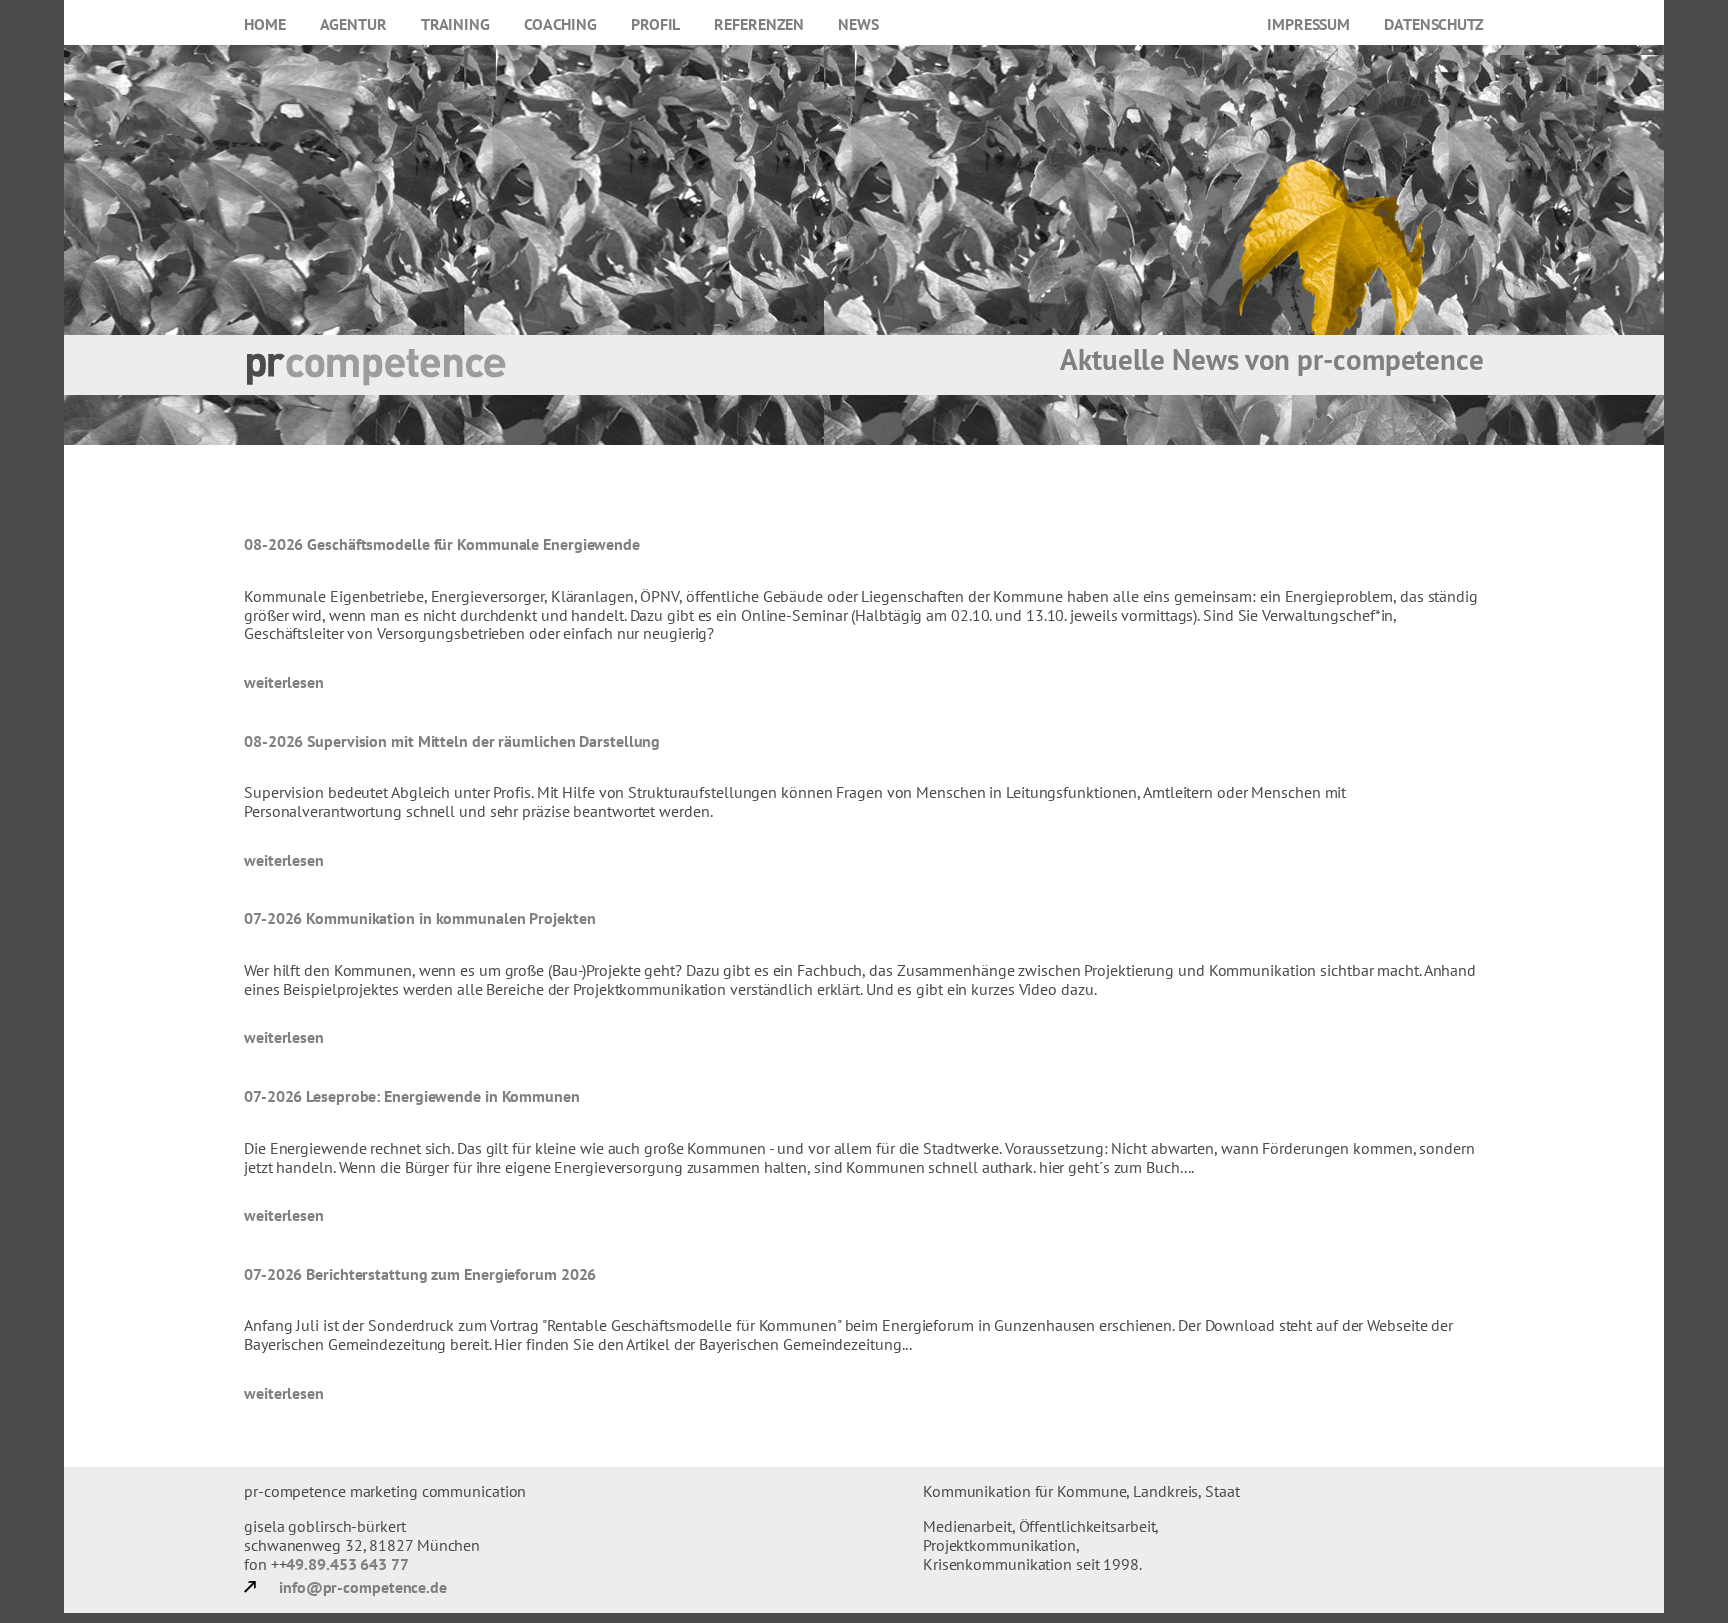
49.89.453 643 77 (347, 1564)
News (858, 24)
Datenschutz (1434, 24)
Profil (655, 24)
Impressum (1308, 24)
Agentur (353, 24)
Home (265, 24)
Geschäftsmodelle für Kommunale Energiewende (473, 544)
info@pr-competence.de (363, 1587)
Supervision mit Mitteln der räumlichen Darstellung (483, 741)
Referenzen (759, 24)
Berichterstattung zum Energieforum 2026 (451, 1274)
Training (455, 24)
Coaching (560, 24)
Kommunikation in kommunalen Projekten (450, 918)
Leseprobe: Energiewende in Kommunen (443, 1096)
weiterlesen (284, 682)
